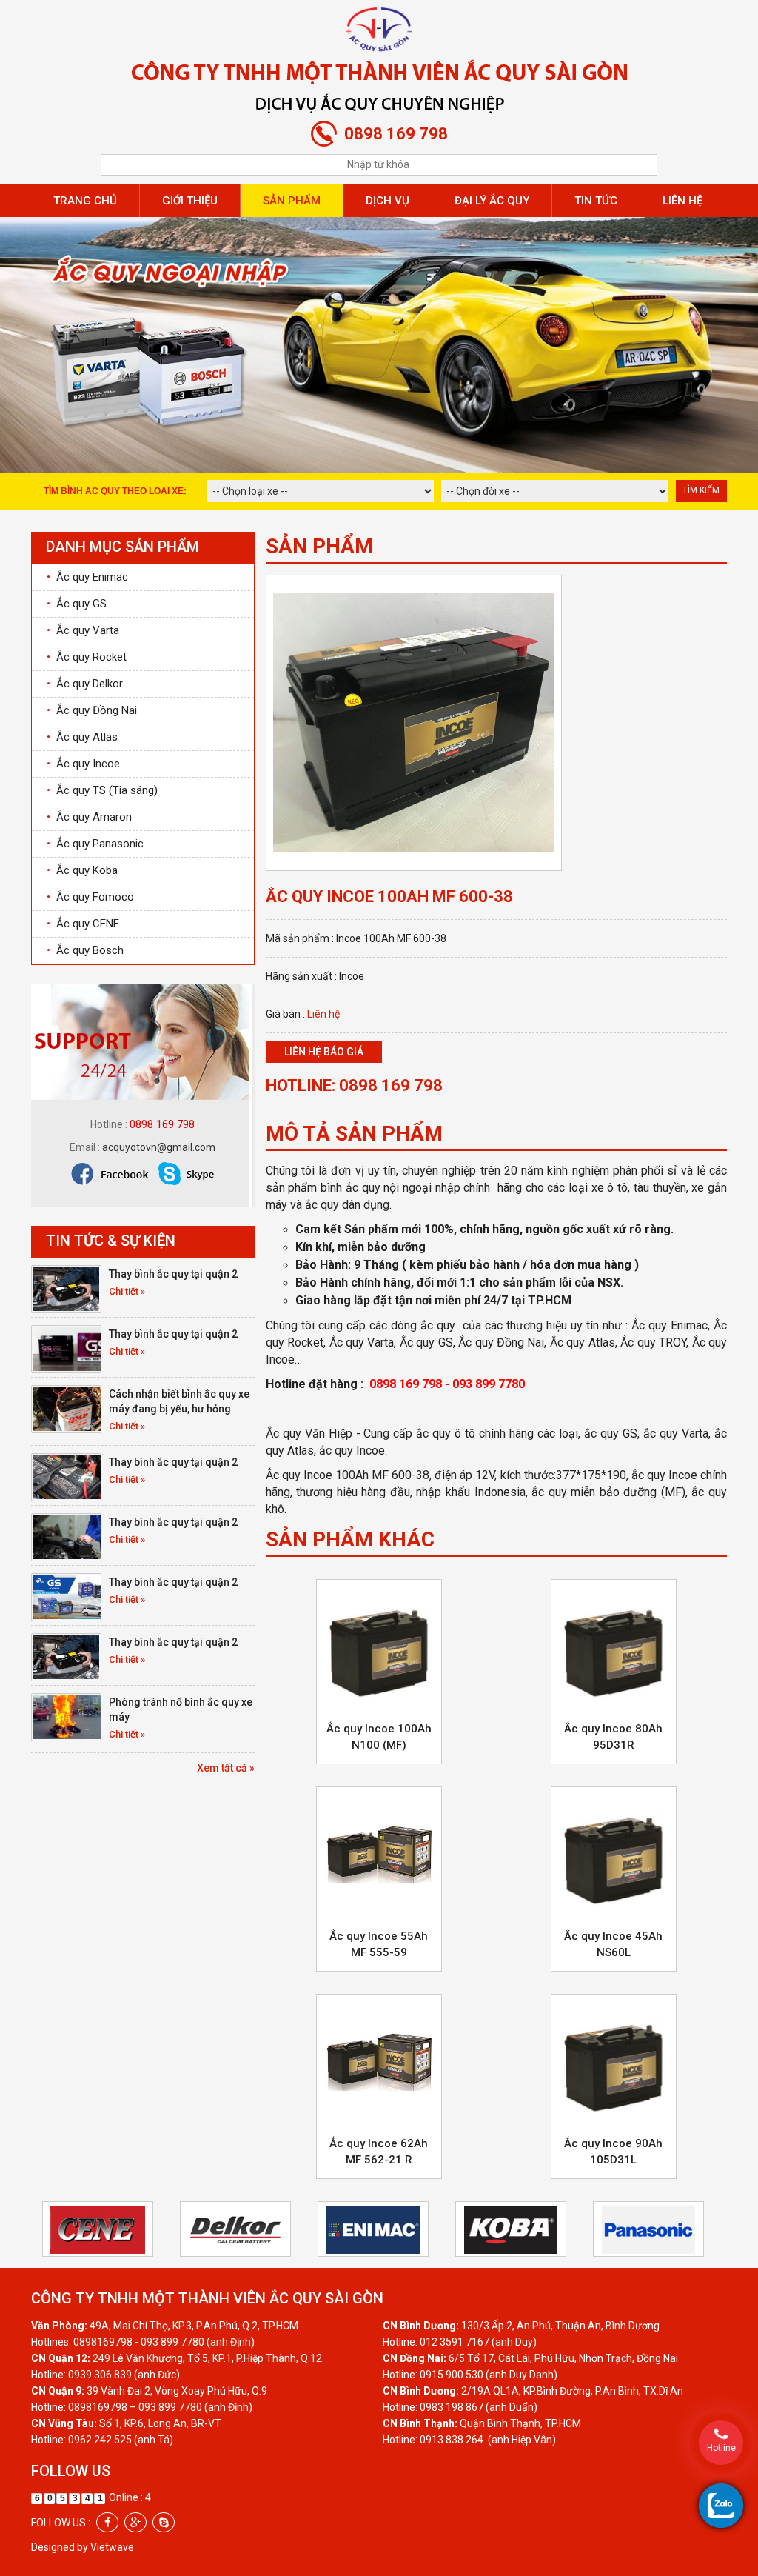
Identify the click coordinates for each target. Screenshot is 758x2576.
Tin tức (596, 201)
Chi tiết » (127, 1291)
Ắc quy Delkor (85, 684)
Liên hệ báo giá (324, 1052)
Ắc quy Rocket (87, 657)
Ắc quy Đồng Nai (92, 710)
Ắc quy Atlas (82, 737)
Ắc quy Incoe (83, 764)
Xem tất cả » (226, 1768)
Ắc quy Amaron (89, 817)
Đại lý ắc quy (492, 201)
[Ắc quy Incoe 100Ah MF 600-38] (414, 721)
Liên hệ (682, 201)
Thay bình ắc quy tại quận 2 (173, 1274)
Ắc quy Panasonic (95, 844)
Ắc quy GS (77, 604)
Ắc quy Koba (82, 870)
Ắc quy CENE (83, 924)
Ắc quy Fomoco (90, 897)
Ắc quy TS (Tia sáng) (102, 790)
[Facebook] (107, 2522)
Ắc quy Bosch (85, 950)
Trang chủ (85, 201)
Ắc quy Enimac (87, 577)
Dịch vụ (388, 201)
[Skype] (164, 2522)
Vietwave (112, 2547)
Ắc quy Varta (83, 630)
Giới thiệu (190, 201)
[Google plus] (135, 2522)
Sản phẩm (292, 201)
